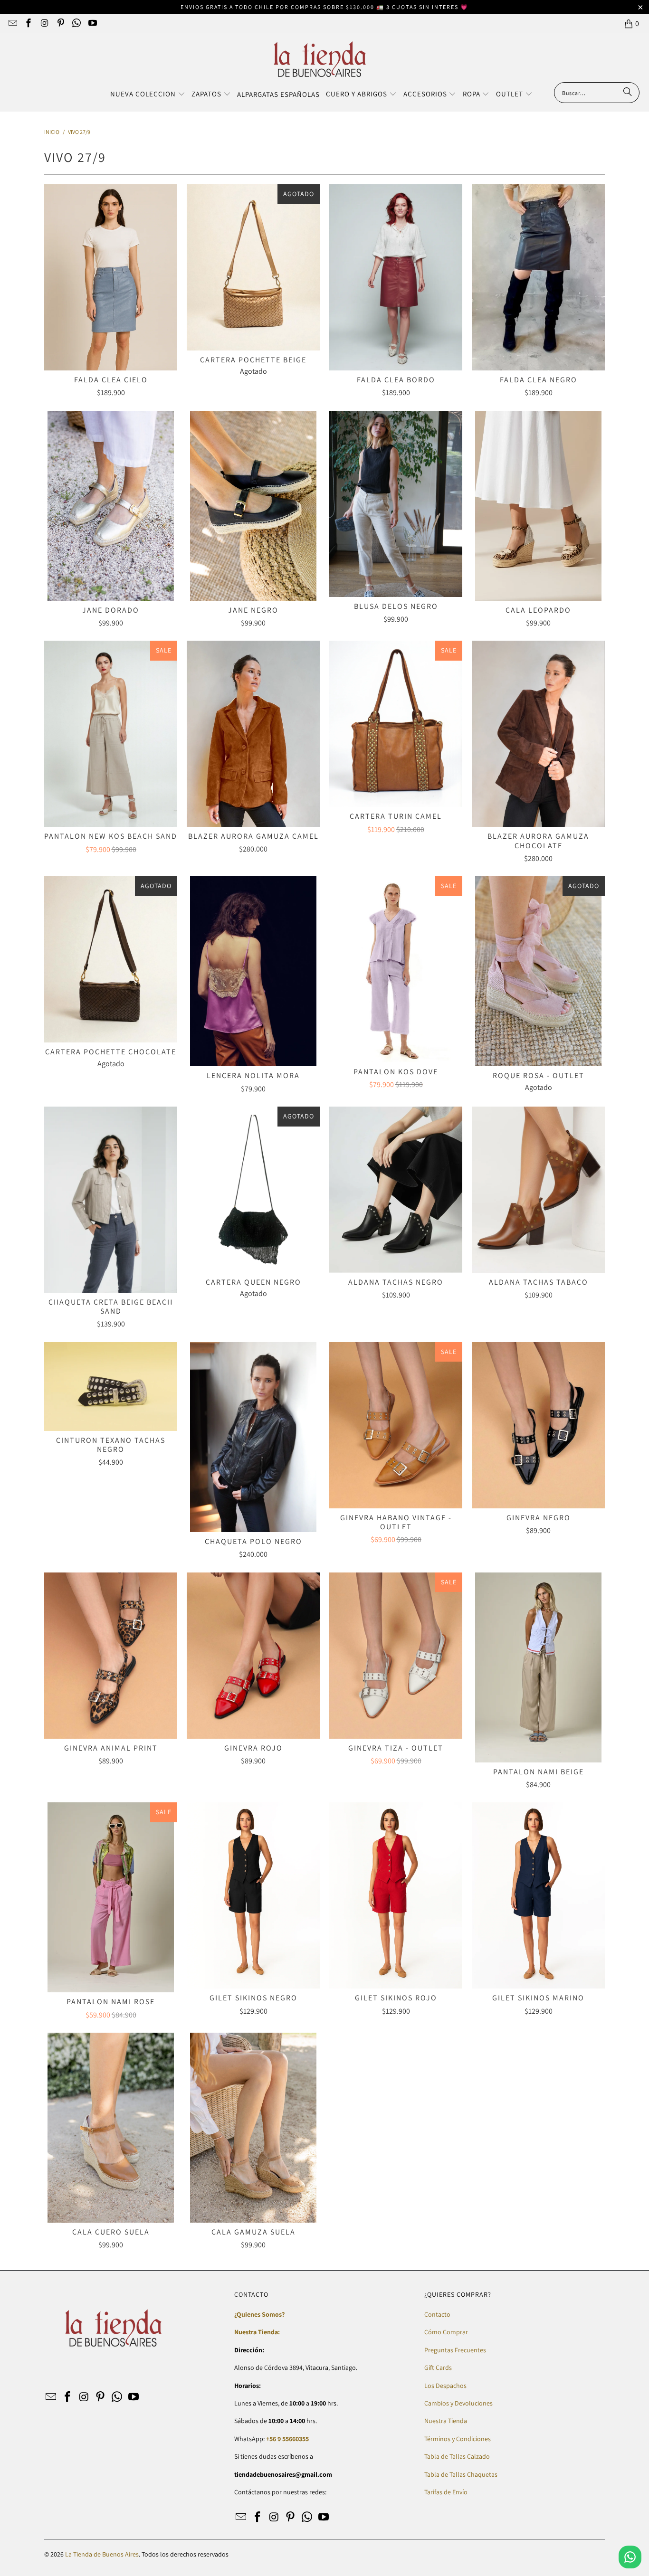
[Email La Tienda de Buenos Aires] (12, 24)
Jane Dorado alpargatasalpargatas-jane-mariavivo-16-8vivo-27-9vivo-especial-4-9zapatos (111, 506)
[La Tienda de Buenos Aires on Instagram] (44, 24)
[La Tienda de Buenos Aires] (320, 60)
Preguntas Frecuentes (455, 2350)
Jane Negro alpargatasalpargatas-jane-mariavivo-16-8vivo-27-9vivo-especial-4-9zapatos (253, 506)
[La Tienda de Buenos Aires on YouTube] (92, 24)
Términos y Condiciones (458, 2439)
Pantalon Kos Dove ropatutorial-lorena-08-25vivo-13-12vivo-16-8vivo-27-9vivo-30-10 (396, 969)
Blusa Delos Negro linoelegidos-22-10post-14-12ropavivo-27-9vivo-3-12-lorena (396, 504)
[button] (148, 95)
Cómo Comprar (446, 2332)
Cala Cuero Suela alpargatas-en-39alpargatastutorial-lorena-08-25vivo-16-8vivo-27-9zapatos (111, 2128)
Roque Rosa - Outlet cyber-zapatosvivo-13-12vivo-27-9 (538, 971)
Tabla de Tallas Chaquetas (461, 2474)
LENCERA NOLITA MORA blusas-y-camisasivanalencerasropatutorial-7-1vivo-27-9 (253, 971)
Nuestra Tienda (446, 2421)
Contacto (437, 2314)
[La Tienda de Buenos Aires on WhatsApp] (76, 24)
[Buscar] (628, 93)
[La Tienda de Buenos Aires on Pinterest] (60, 24)
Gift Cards (438, 2368)
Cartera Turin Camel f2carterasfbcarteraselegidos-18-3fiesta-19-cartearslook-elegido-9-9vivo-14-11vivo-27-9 (396, 724)
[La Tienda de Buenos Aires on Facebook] (28, 24)
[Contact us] (630, 2557)
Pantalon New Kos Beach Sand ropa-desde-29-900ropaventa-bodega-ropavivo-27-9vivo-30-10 (111, 734)
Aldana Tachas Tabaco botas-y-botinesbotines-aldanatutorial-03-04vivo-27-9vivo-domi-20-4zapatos (538, 1190)
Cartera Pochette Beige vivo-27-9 (253, 267)
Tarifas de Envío (446, 2492)
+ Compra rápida (111, 298)
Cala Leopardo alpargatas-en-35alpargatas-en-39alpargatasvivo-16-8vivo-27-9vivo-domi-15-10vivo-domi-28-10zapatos (538, 506)
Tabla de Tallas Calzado (457, 2456)
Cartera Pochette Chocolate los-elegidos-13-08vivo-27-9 (111, 959)
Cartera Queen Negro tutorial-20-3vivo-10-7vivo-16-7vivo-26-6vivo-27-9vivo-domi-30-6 (253, 1190)
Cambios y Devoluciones (458, 2403)
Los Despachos (445, 2386)
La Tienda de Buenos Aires (102, 2554)
